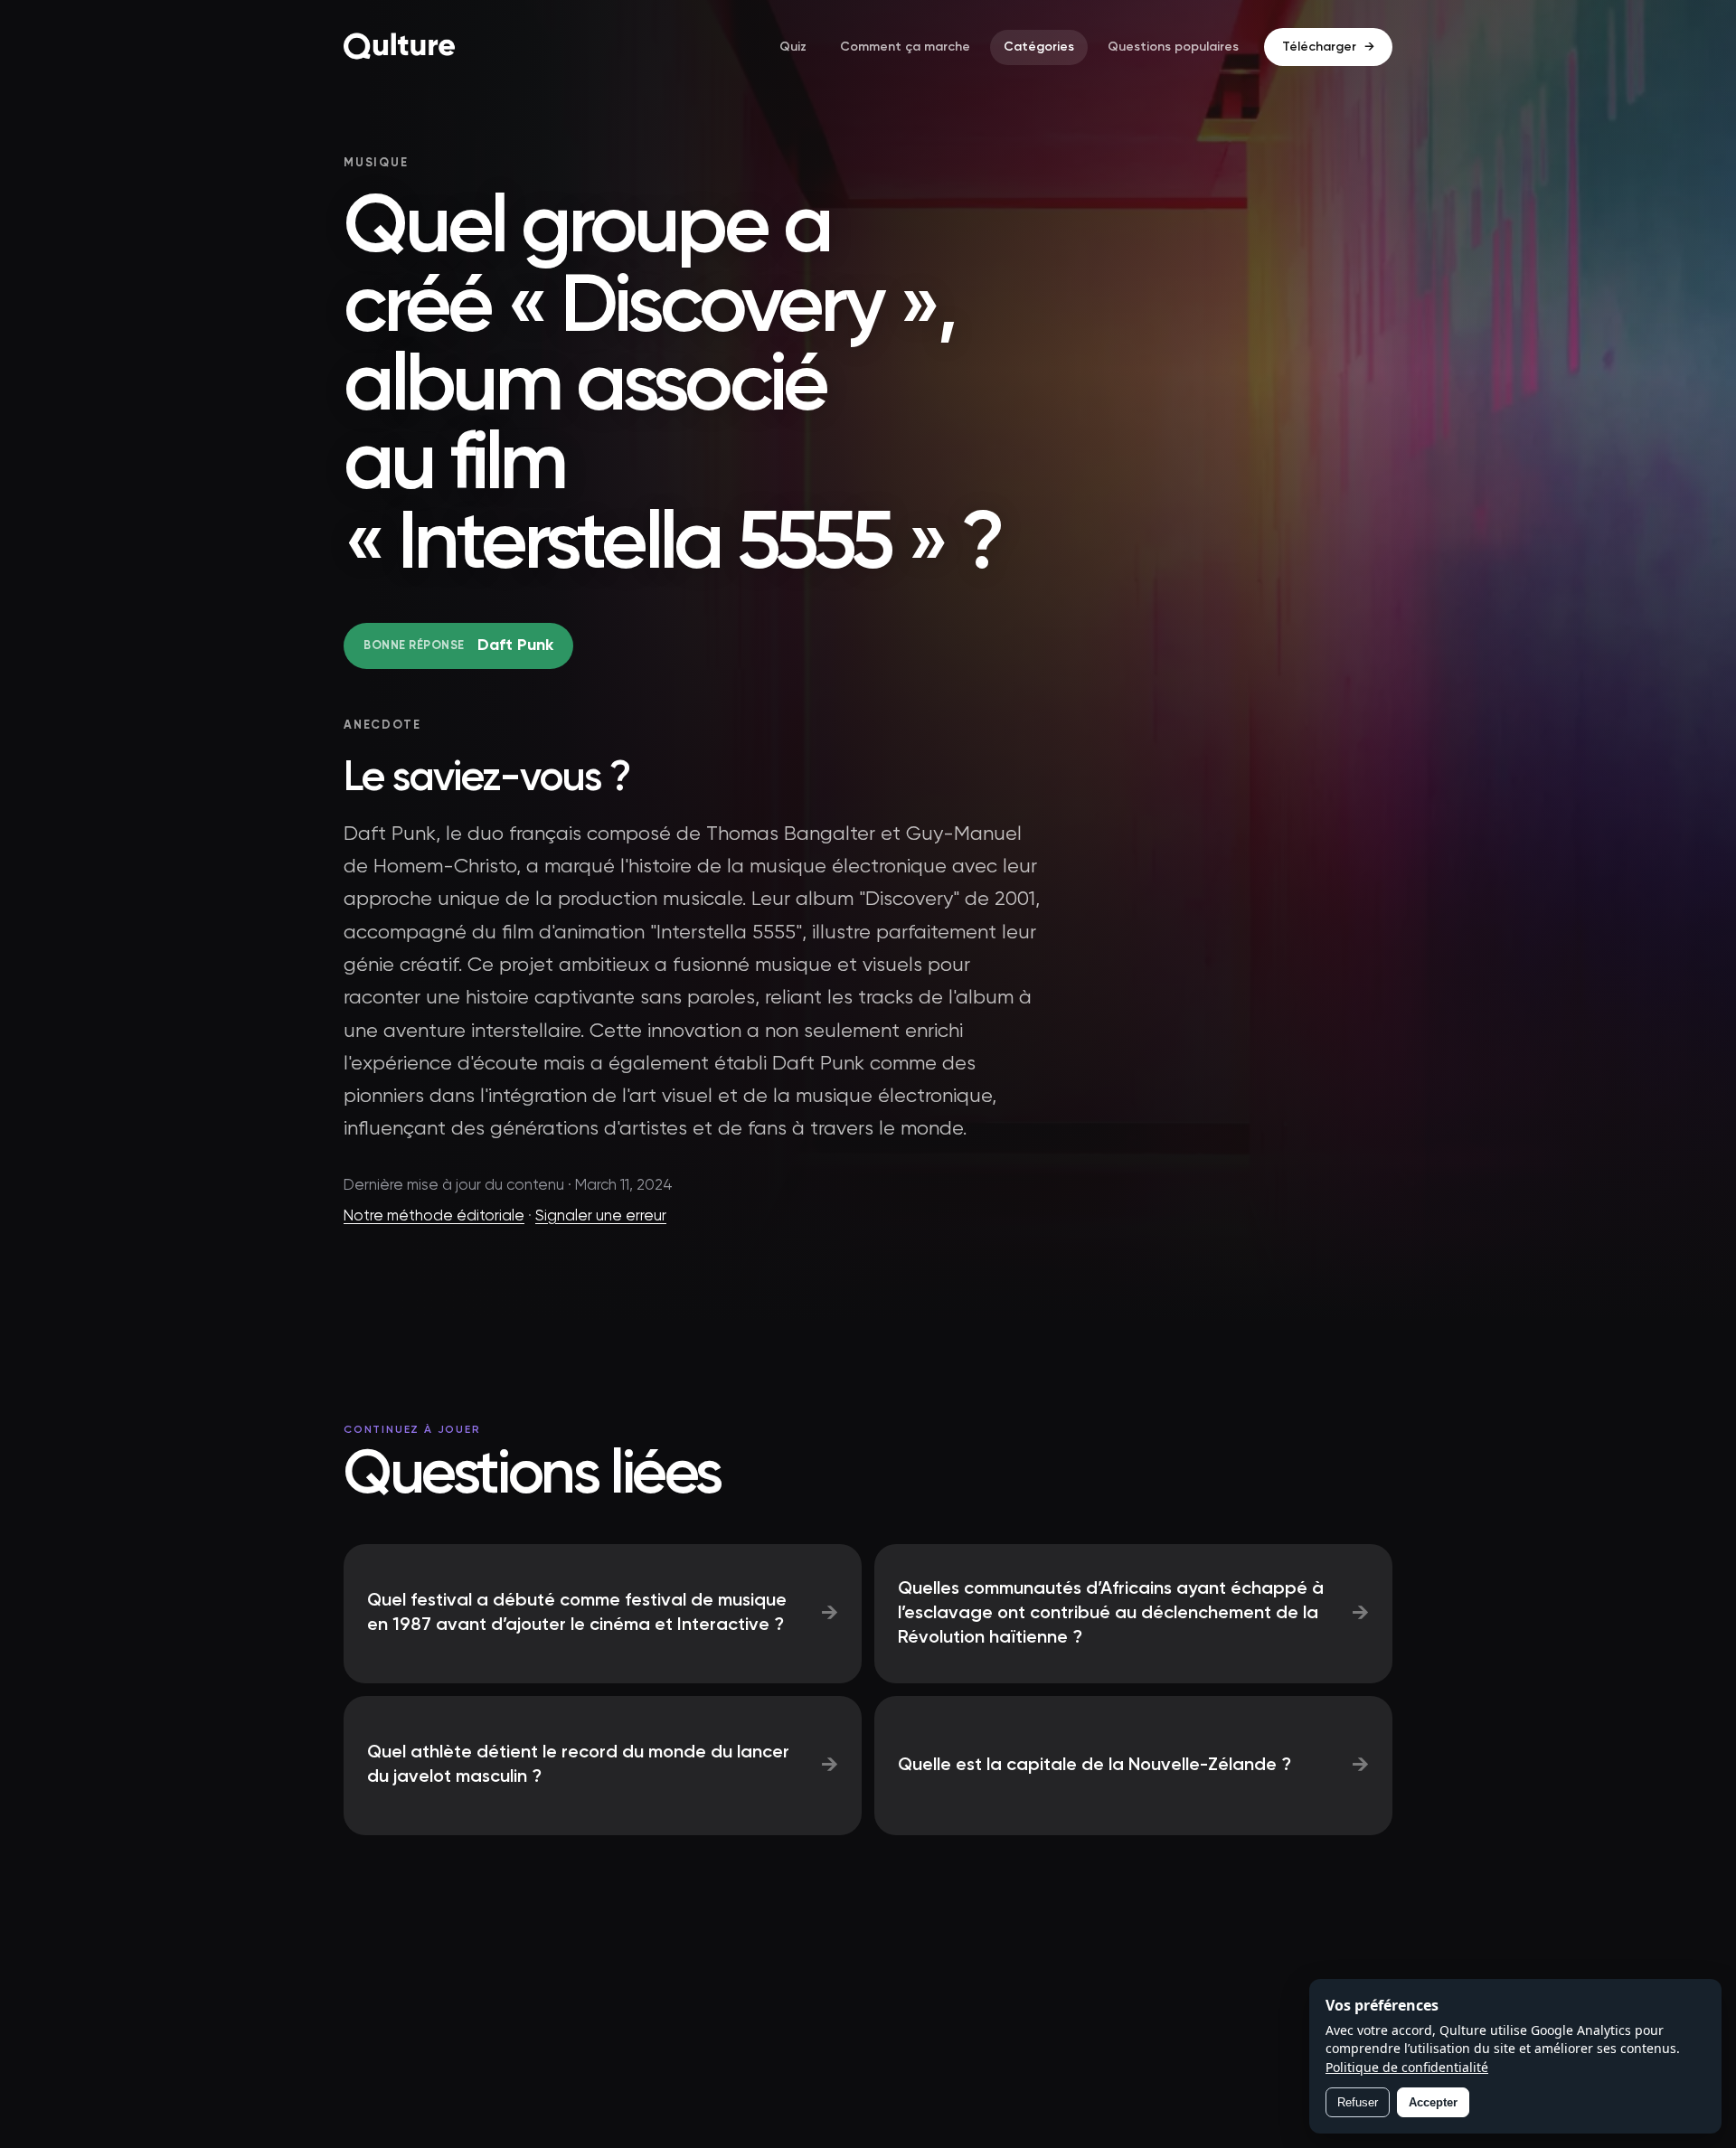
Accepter (1433, 2102)
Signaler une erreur (601, 1216)
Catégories (1039, 47)
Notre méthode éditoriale (434, 1216)
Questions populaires (1173, 47)
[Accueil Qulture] (400, 47)
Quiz (793, 47)
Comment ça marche (905, 47)
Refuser (1358, 2102)
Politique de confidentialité (1407, 2067)
